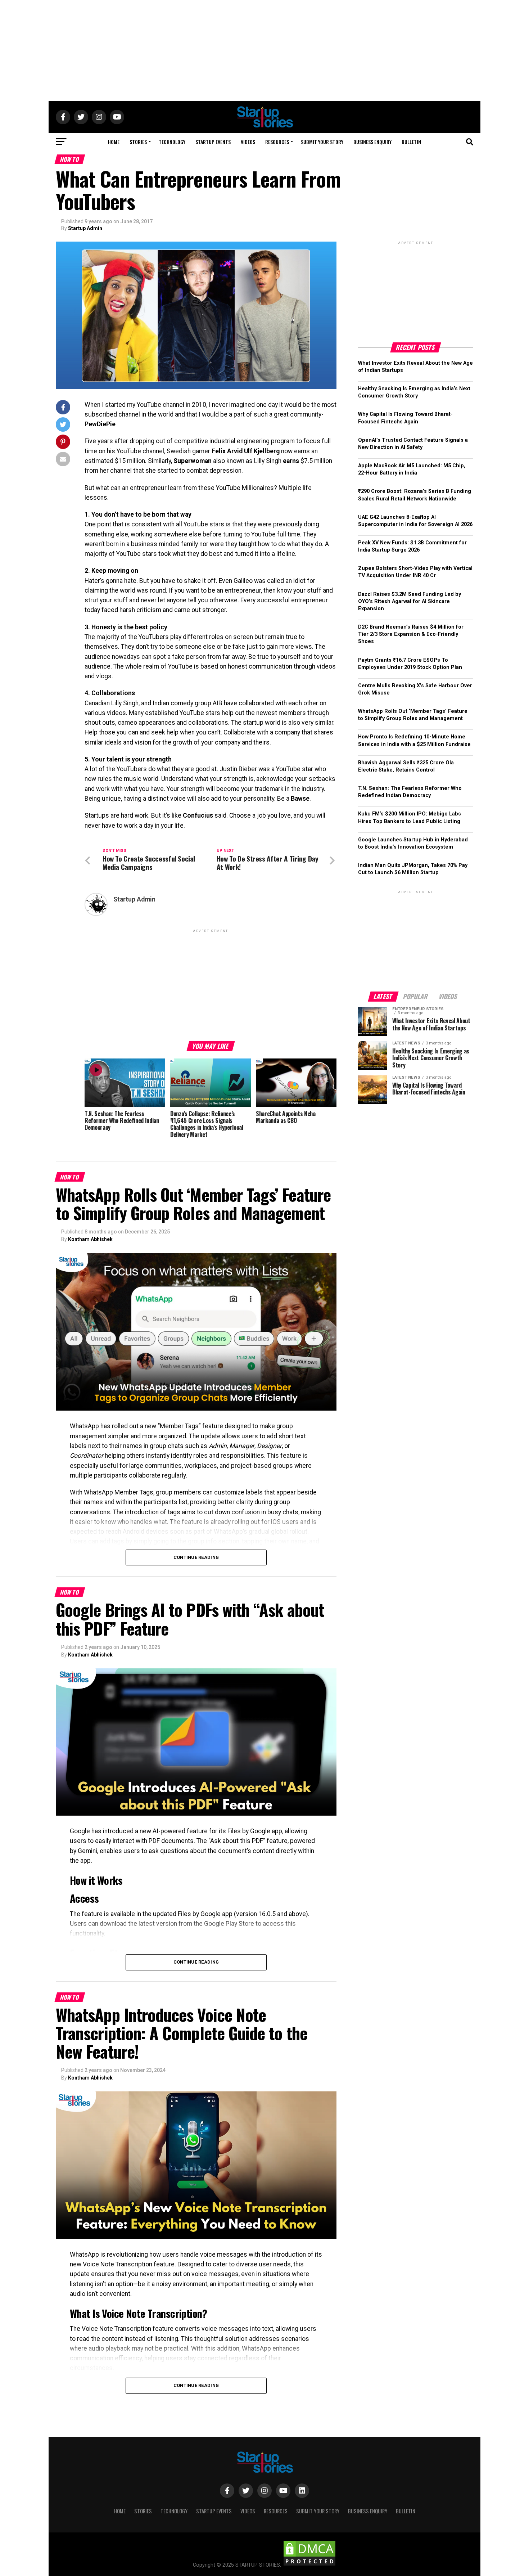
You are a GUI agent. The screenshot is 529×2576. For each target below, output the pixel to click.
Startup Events (213, 142)
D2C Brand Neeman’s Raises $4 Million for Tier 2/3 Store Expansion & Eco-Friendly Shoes (411, 634)
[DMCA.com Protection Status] (309, 2565)
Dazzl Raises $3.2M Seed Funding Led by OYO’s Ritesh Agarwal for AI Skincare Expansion (410, 601)
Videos (248, 142)
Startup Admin (85, 228)
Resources (277, 142)
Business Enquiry (372, 142)
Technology (172, 142)
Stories (138, 142)
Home (114, 142)
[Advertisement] (264, 50)
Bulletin (411, 142)
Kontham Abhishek (90, 1239)
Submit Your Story (322, 142)
